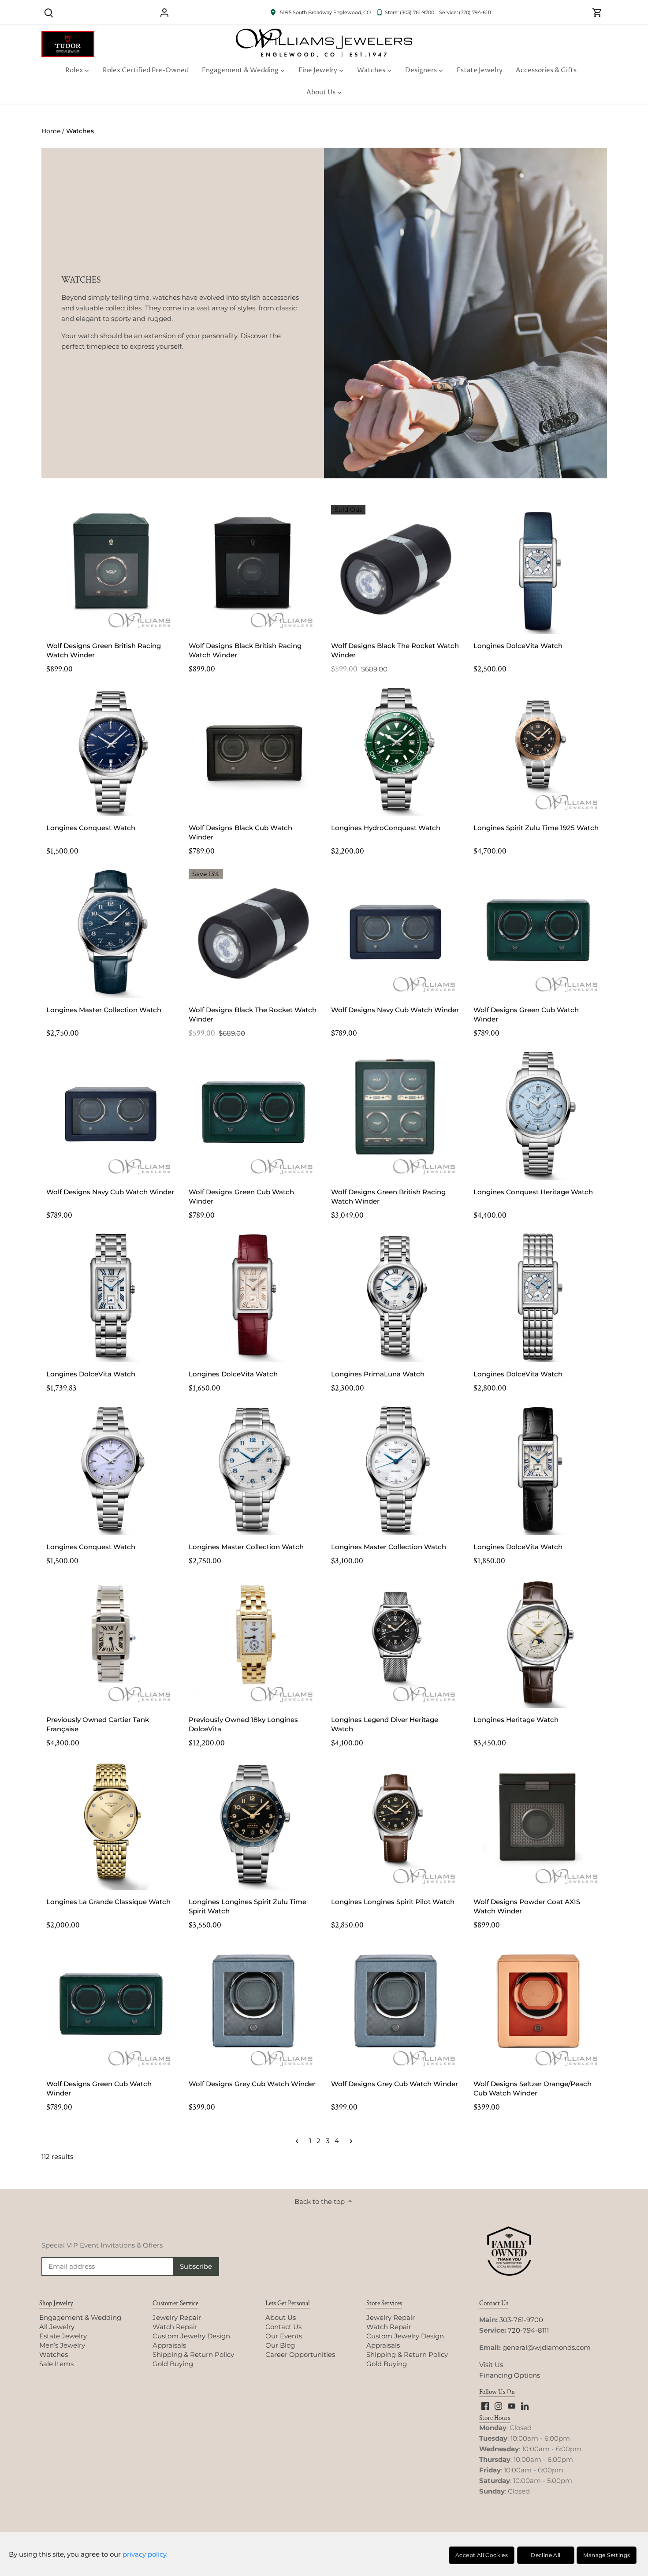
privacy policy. (145, 2554)
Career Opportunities (300, 2354)
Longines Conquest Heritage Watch (533, 1192)
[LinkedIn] (525, 2405)
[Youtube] (512, 2405)
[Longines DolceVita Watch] (538, 569)
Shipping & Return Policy (193, 2354)
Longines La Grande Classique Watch (108, 1902)
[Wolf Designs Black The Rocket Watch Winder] (396, 569)
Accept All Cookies (482, 2555)
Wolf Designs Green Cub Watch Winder (526, 1014)
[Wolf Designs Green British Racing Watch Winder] (111, 569)
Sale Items (56, 2364)
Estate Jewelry (63, 2336)
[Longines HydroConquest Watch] (396, 751)
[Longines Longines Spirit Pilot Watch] (396, 1825)
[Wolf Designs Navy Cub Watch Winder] (396, 934)
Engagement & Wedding (80, 2317)
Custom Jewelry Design (191, 2336)
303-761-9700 (521, 2320)
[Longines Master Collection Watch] (111, 934)
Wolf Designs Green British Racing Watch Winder (104, 650)
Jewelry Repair (177, 2317)
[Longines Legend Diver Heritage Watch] (396, 1643)
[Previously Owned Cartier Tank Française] (111, 1643)
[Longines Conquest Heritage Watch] (538, 1116)
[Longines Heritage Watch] (538, 1643)
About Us (281, 2317)
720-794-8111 (528, 2330)
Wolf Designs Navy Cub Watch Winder (395, 1010)
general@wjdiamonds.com (547, 2347)
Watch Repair (175, 2327)
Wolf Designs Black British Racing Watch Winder (245, 650)
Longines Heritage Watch (516, 1720)
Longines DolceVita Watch (518, 646)
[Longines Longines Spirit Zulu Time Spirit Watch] (253, 1825)
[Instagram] (498, 2405)
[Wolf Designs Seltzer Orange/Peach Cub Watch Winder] (538, 2007)
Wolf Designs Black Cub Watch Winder (240, 832)
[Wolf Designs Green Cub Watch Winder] (538, 934)
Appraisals (169, 2345)
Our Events (284, 2336)
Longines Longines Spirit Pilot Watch (393, 1902)
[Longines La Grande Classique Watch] (111, 1825)
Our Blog (280, 2345)
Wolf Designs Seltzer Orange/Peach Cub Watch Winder (533, 2088)
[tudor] (68, 35)
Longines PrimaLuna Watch (378, 1374)
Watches (54, 2354)
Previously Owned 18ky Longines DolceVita (243, 1724)
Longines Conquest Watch (91, 828)
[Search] (49, 12)
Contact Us (283, 2327)
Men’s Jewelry (62, 2345)
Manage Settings (607, 2555)
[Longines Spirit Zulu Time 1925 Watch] (538, 751)
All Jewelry (57, 2327)
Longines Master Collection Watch (104, 1010)
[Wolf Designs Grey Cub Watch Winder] (253, 2007)
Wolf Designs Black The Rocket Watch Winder (395, 650)
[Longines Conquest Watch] (111, 751)
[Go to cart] (597, 12)
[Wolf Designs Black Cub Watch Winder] (253, 751)
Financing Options (510, 2375)
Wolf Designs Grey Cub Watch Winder (252, 2084)
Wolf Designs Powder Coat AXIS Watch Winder (527, 1906)
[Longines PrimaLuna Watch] (396, 1298)
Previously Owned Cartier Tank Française (98, 1724)
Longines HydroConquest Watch (386, 828)
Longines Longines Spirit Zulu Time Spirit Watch (248, 1906)
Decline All (546, 2555)
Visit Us (491, 2365)
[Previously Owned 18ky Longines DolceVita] (253, 1643)
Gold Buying (173, 2364)
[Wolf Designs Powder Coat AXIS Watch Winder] (538, 1825)
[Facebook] (485, 2405)
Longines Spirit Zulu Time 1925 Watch (536, 828)
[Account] (164, 12)
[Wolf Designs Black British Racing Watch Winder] (253, 569)
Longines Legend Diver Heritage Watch (385, 1724)
